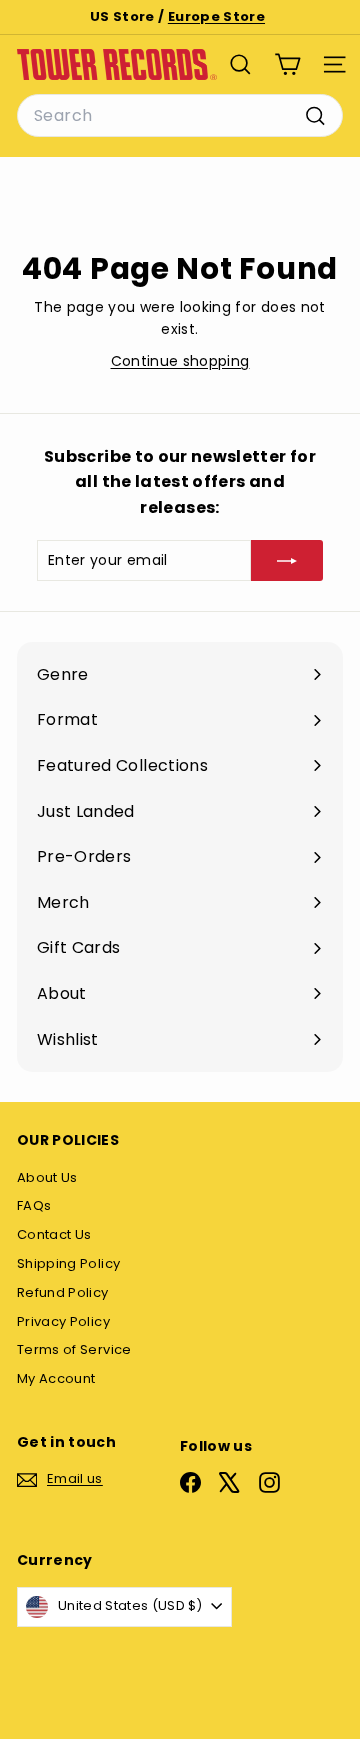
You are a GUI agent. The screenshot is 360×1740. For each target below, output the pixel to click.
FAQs (34, 1205)
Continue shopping (180, 361)
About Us (47, 1177)
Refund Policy (63, 1292)
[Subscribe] (287, 560)
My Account (56, 1378)
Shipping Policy (68, 1263)
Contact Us (54, 1234)
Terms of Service (74, 1349)
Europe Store (216, 16)
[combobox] (180, 116)
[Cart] (287, 64)
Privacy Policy (63, 1321)
